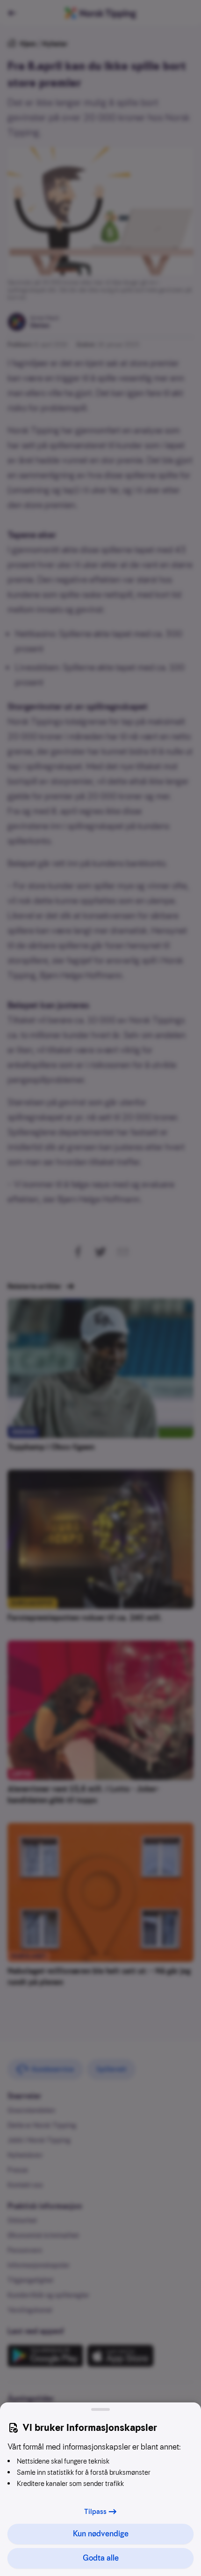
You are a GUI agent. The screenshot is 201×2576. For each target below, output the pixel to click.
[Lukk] (100, 2409)
